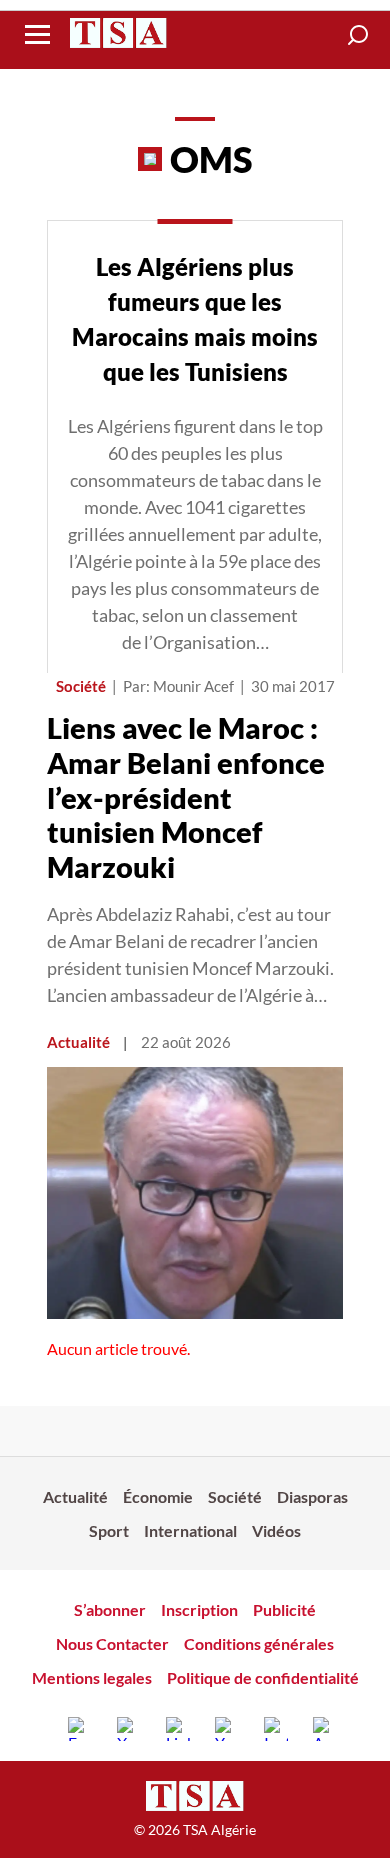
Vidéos (276, 1530)
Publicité (284, 1609)
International (190, 1530)
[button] (358, 35)
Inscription (199, 1609)
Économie (158, 1496)
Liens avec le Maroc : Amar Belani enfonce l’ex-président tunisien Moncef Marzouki (186, 797)
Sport (109, 1530)
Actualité (78, 1042)
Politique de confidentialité (263, 1677)
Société (81, 686)
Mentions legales (92, 1677)
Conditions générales (259, 1643)
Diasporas (312, 1496)
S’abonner (110, 1609)
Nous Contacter (112, 1643)
